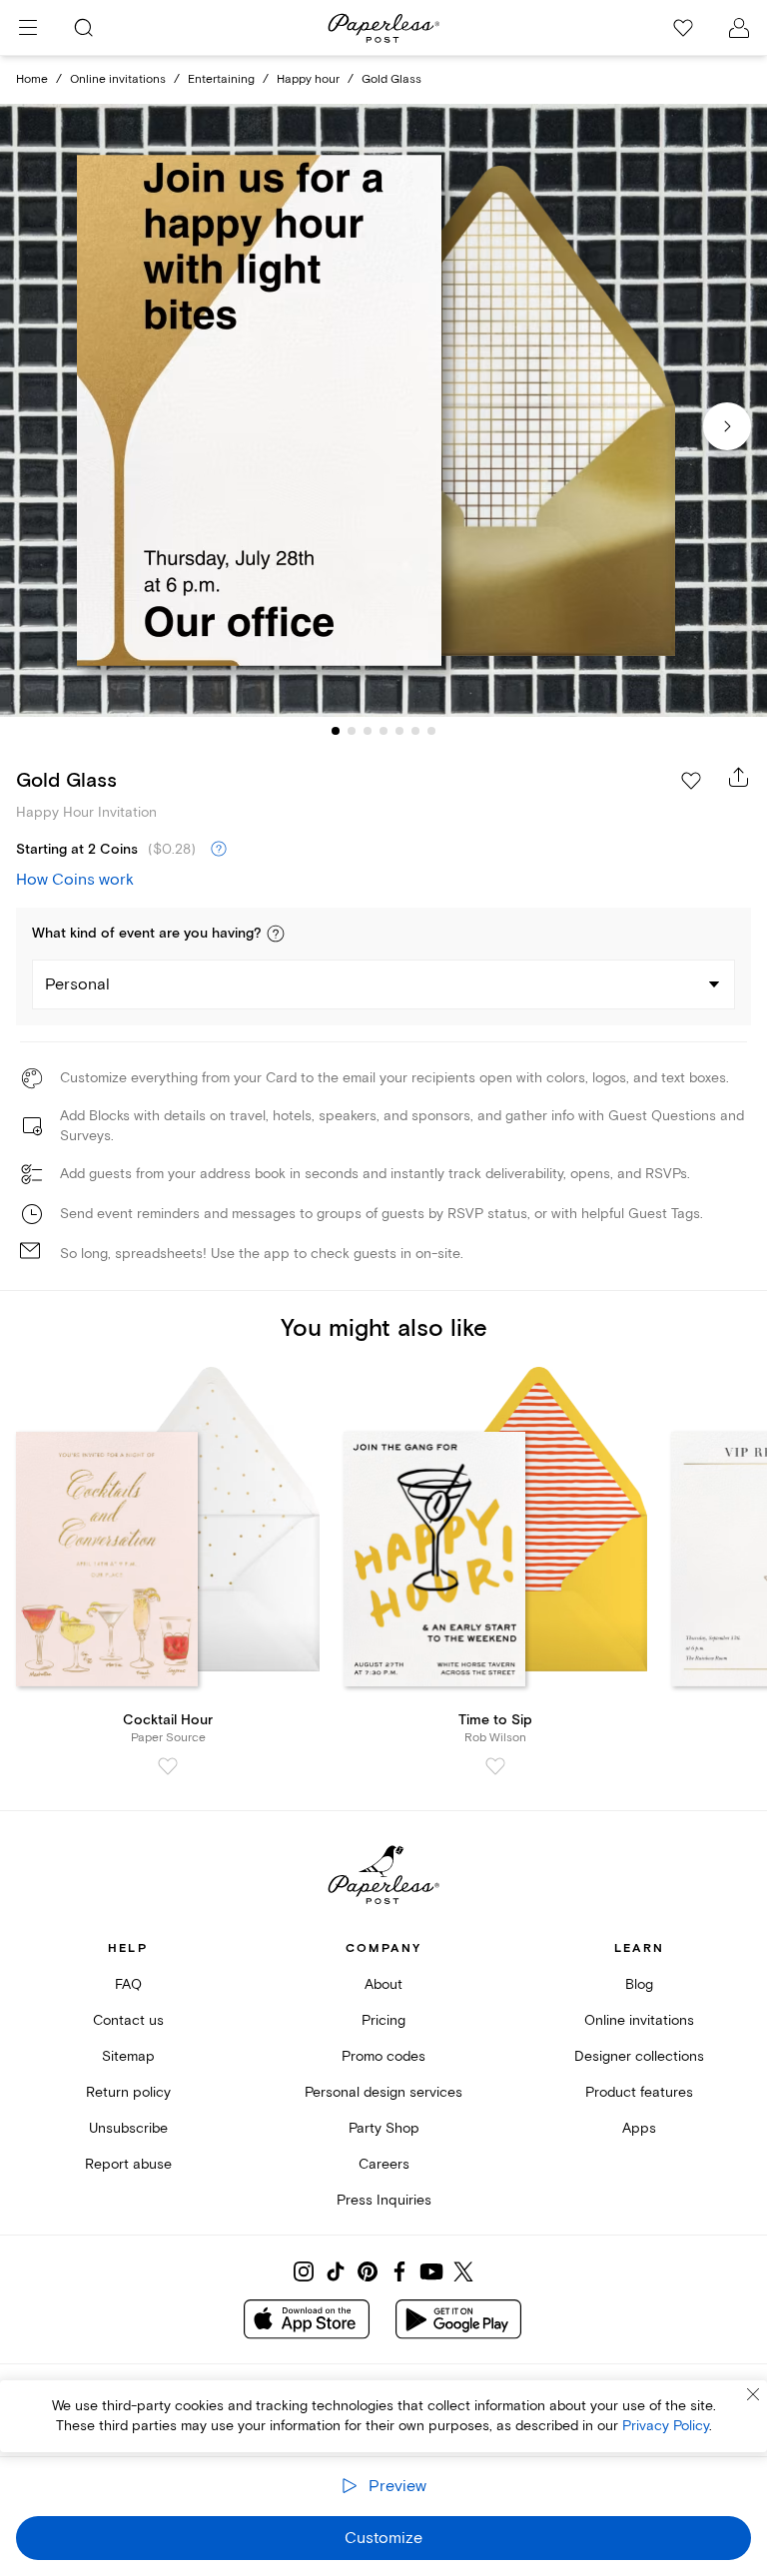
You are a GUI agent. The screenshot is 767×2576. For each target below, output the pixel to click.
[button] (276, 934)
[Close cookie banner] (753, 2394)
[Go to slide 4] (383, 731)
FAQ (128, 1984)
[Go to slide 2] (352, 731)
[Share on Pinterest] (368, 2271)
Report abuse (128, 2164)
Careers (384, 2164)
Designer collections (639, 2056)
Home (32, 79)
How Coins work (75, 880)
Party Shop (384, 2128)
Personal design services (383, 2092)
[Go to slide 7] (431, 731)
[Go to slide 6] (415, 731)
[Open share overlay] (739, 777)
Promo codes (383, 2056)
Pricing (383, 2020)
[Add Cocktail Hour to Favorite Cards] (168, 1766)
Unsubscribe (128, 2128)
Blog (639, 1984)
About (383, 1984)
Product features (639, 2092)
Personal (77, 984)
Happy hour (308, 79)
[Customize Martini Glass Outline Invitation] (383, 411)
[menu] (28, 28)
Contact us (128, 2020)
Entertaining (221, 79)
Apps (639, 2128)
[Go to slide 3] (368, 731)
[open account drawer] (739, 28)
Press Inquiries (384, 2200)
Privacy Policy (666, 2426)
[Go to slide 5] (399, 731)
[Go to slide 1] (336, 731)
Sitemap (128, 2056)
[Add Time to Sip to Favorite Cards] (495, 1766)
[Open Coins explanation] (219, 850)
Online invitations (118, 79)
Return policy (128, 2092)
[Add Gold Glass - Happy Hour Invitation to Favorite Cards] (691, 781)
